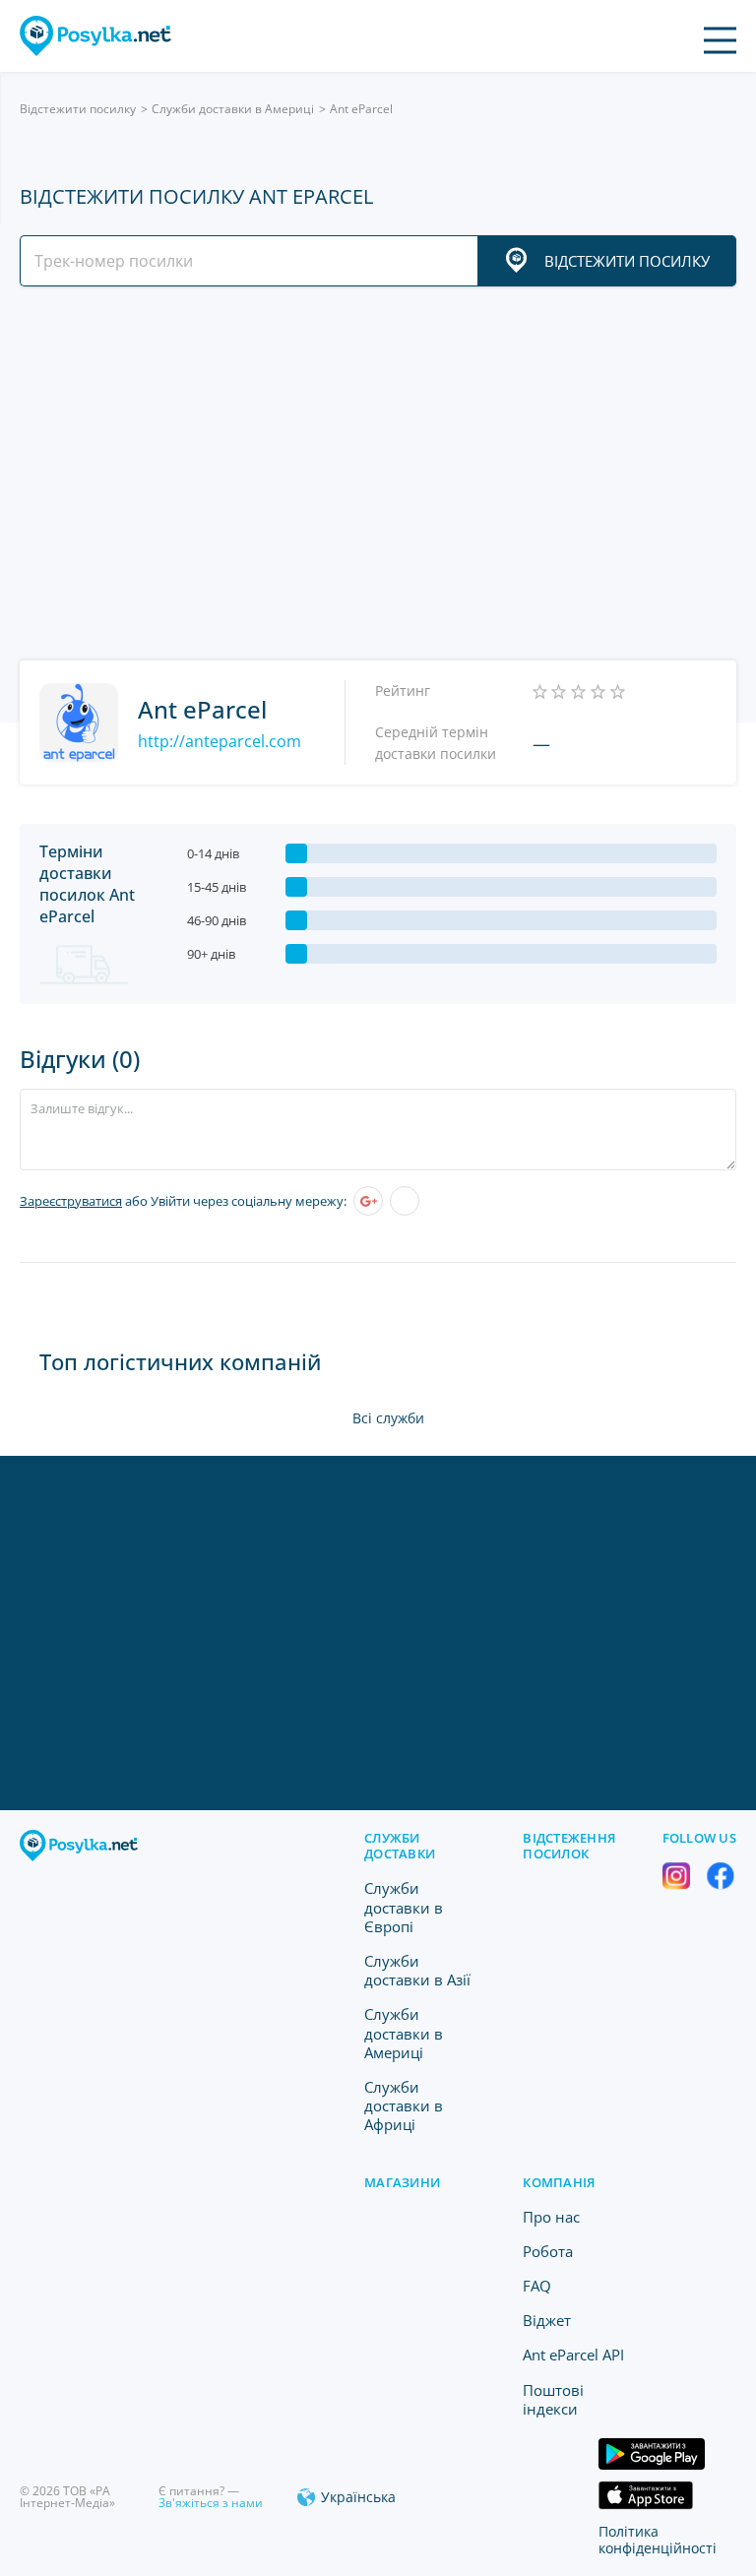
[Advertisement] (378, 473)
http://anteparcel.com (220, 741)
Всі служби (388, 1418)
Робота (548, 2251)
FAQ (537, 2286)
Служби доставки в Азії (417, 1970)
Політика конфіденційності (658, 2540)
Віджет (547, 2320)
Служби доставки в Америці (233, 109)
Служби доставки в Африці (404, 2105)
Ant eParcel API (573, 2355)
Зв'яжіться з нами (211, 2503)
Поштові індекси (553, 2399)
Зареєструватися (71, 1201)
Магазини (402, 2182)
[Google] (368, 1201)
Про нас (551, 2217)
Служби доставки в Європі (404, 1907)
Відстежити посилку (78, 109)
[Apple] (405, 1201)
